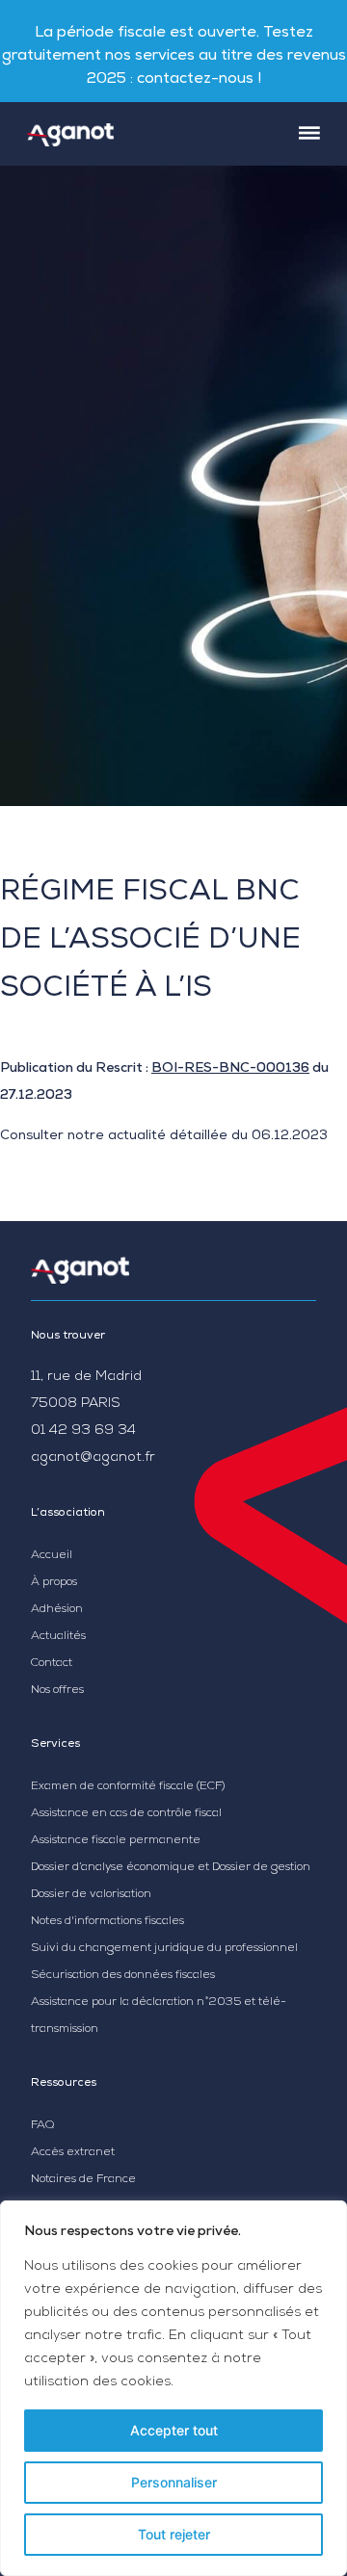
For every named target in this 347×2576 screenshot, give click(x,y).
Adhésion (57, 1610)
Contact (52, 1664)
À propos (54, 1583)
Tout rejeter (174, 2534)
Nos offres (57, 1691)
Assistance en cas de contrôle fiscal (126, 1814)
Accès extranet (73, 2153)
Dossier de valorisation (91, 1895)
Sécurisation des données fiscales (123, 1976)
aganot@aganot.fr (93, 1458)
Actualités (58, 1637)
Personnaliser (174, 2482)
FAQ (42, 2126)
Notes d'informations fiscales (107, 1922)
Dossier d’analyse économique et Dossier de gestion (171, 1868)
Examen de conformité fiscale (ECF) (128, 1787)
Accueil (52, 1556)
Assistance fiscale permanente (116, 1841)
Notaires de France (83, 2180)
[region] (173, 2388)
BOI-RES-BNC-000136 (230, 1069)
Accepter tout (174, 2430)
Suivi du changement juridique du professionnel (164, 1949)
